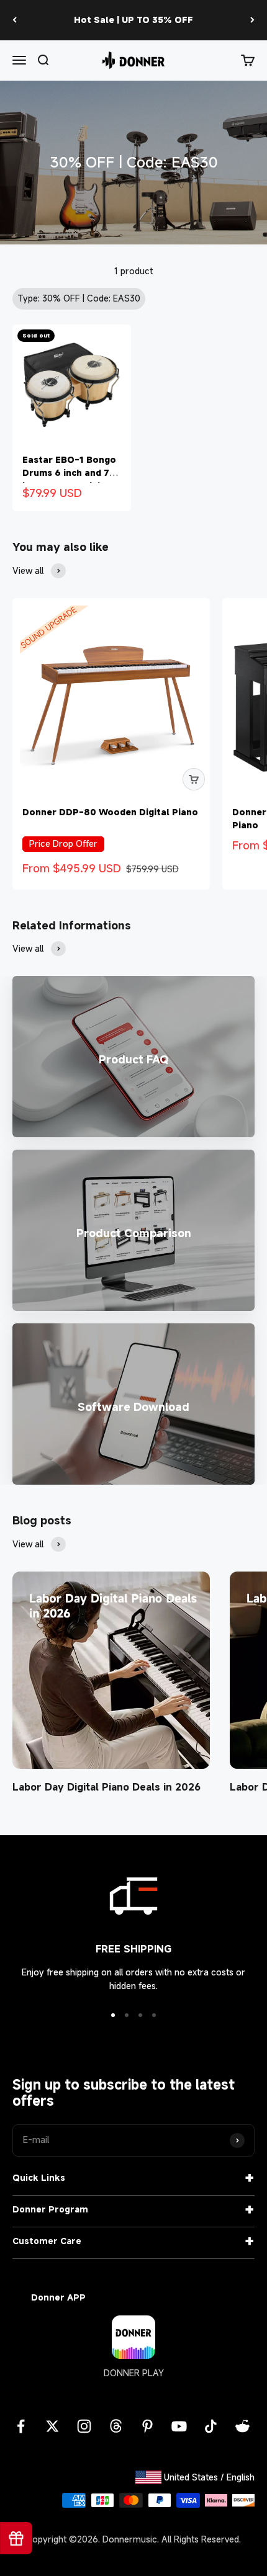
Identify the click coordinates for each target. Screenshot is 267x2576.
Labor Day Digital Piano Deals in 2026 (106, 1787)
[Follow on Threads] (116, 2426)
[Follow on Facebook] (21, 2426)
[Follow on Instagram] (84, 2426)
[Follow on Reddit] (242, 2426)
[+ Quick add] (194, 779)
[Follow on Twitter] (52, 2426)
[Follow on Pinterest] (147, 2426)
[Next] (252, 20)
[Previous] (15, 20)
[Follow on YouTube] (179, 2426)
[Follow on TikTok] (211, 2426)
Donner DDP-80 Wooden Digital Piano (110, 812)
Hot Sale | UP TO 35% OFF (133, 20)
